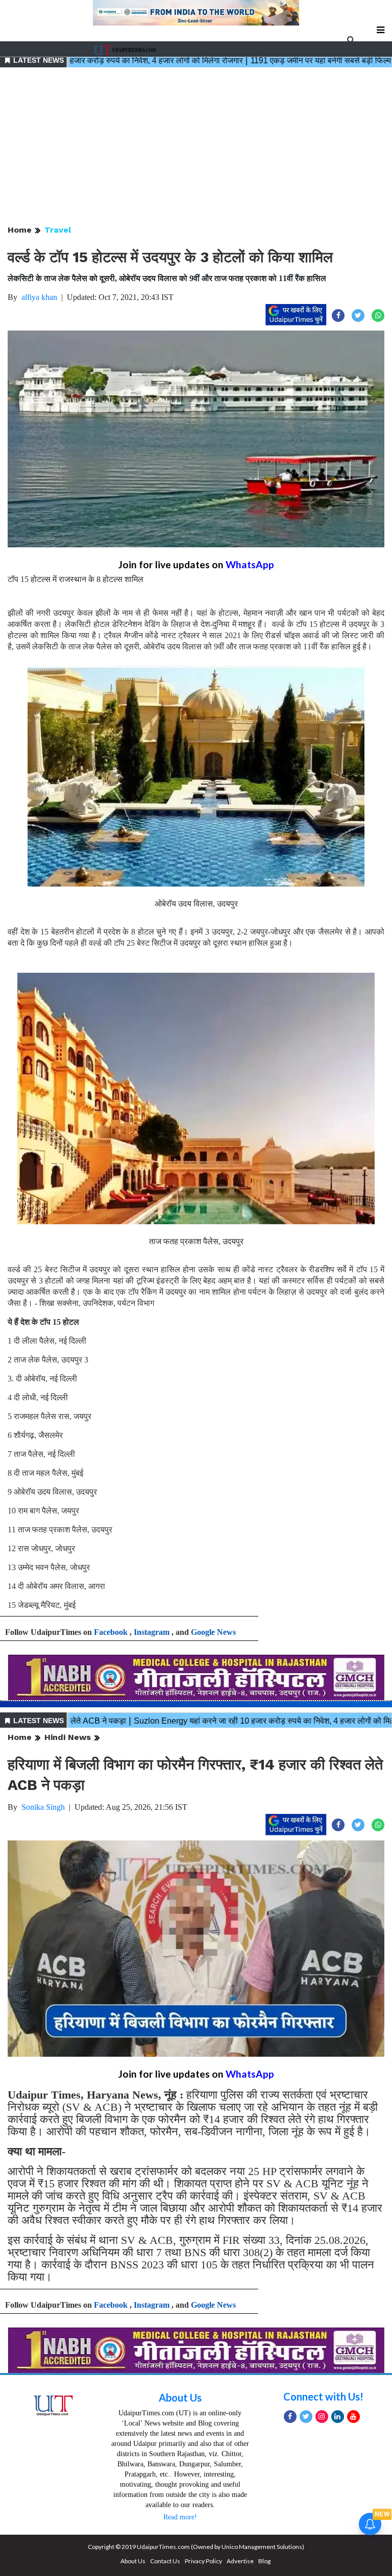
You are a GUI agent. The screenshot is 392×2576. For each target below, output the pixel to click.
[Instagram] (322, 2417)
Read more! (180, 2517)
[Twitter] (306, 2417)
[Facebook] (290, 2417)
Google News (213, 1632)
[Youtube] (353, 2417)
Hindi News (68, 1737)
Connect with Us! (323, 2396)
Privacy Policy (203, 2561)
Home (20, 230)
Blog (264, 2561)
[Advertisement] (196, 147)
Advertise (240, 2561)
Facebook (111, 1632)
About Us (180, 2397)
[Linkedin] (338, 2417)
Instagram (152, 1632)
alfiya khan (39, 297)
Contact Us (165, 2561)
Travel (58, 230)
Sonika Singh (43, 1807)
